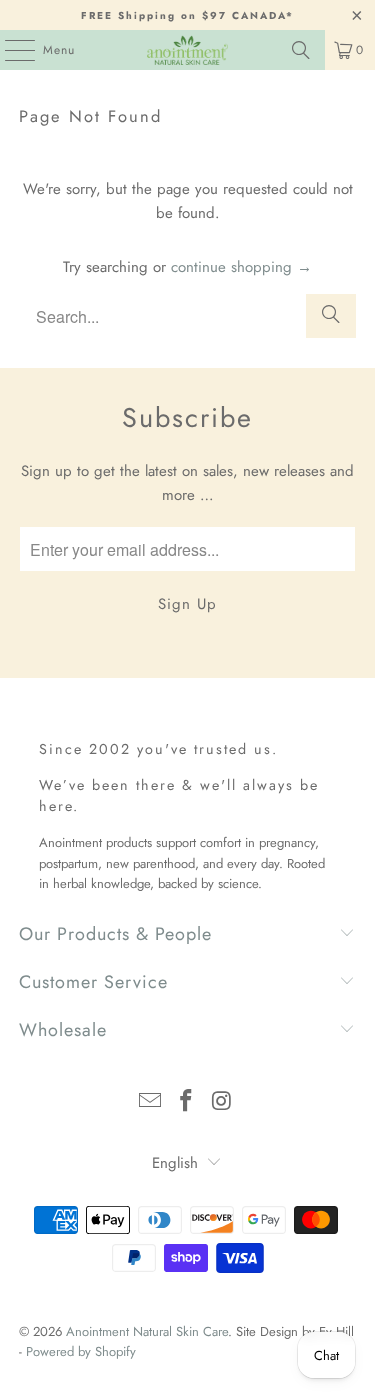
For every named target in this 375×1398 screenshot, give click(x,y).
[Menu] (9, 50)
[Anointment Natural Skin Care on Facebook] (187, 1102)
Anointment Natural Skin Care (147, 1331)
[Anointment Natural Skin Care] (188, 50)
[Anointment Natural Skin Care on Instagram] (222, 1102)
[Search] (301, 50)
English (175, 1163)
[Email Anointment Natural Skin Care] (151, 1102)
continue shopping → (241, 267)
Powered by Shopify (81, 1351)
